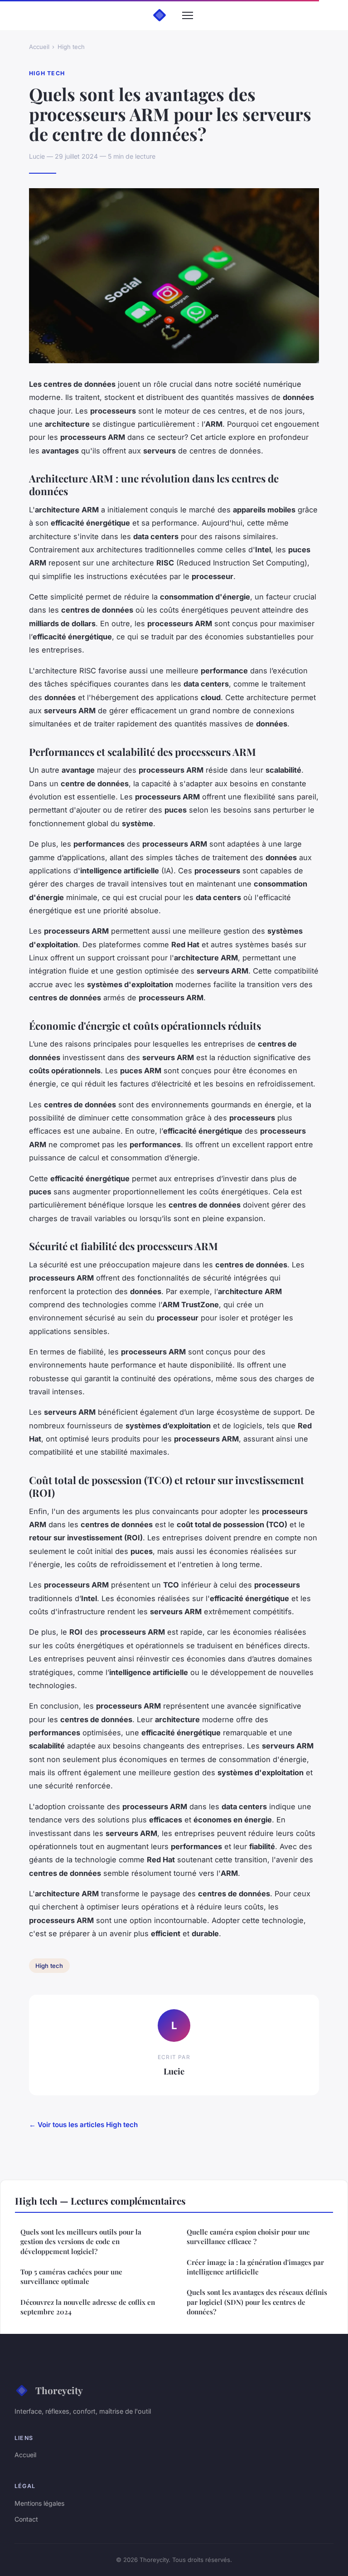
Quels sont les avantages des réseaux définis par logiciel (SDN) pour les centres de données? (257, 2302)
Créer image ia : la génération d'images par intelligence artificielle (255, 2267)
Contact (26, 2519)
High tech (71, 47)
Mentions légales (39, 2503)
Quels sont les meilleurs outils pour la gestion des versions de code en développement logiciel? (81, 2242)
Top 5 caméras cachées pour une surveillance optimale (71, 2277)
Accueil (39, 47)
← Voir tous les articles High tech (83, 2125)
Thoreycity (59, 2390)
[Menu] (188, 15)
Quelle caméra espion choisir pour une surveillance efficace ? (248, 2237)
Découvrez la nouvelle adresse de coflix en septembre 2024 (88, 2307)
